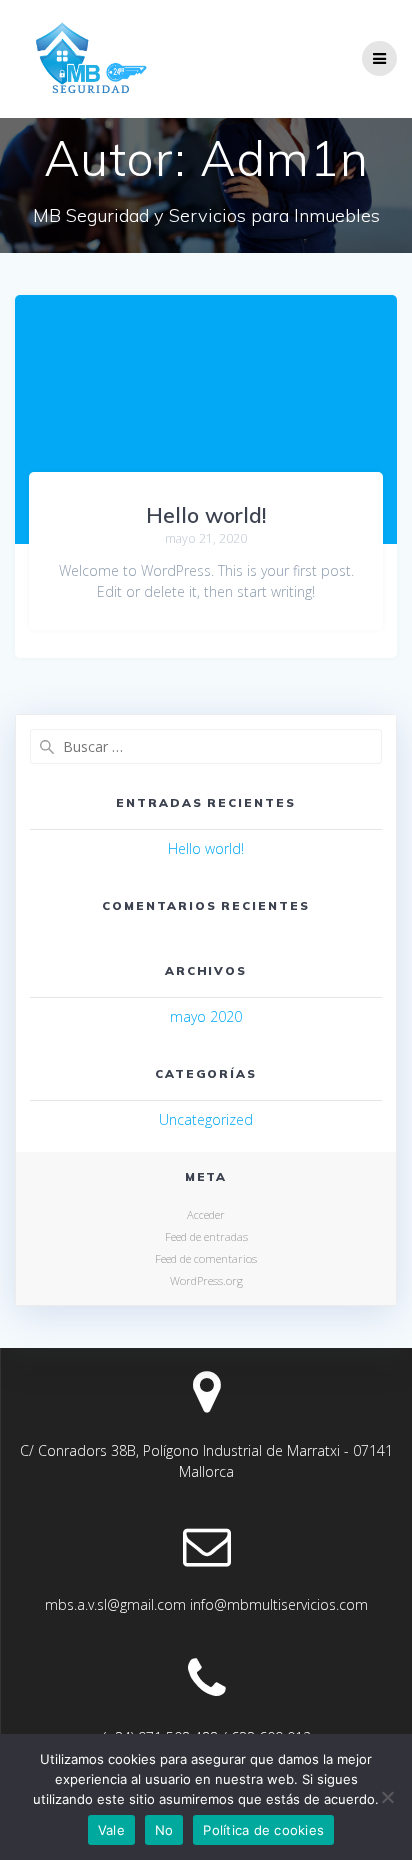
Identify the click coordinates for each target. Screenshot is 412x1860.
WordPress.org (206, 1280)
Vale (111, 1830)
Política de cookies (263, 1830)
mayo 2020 (206, 1016)
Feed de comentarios (206, 1258)
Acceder (206, 1214)
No (164, 1830)
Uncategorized (206, 1119)
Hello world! (206, 515)
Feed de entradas (206, 1236)
